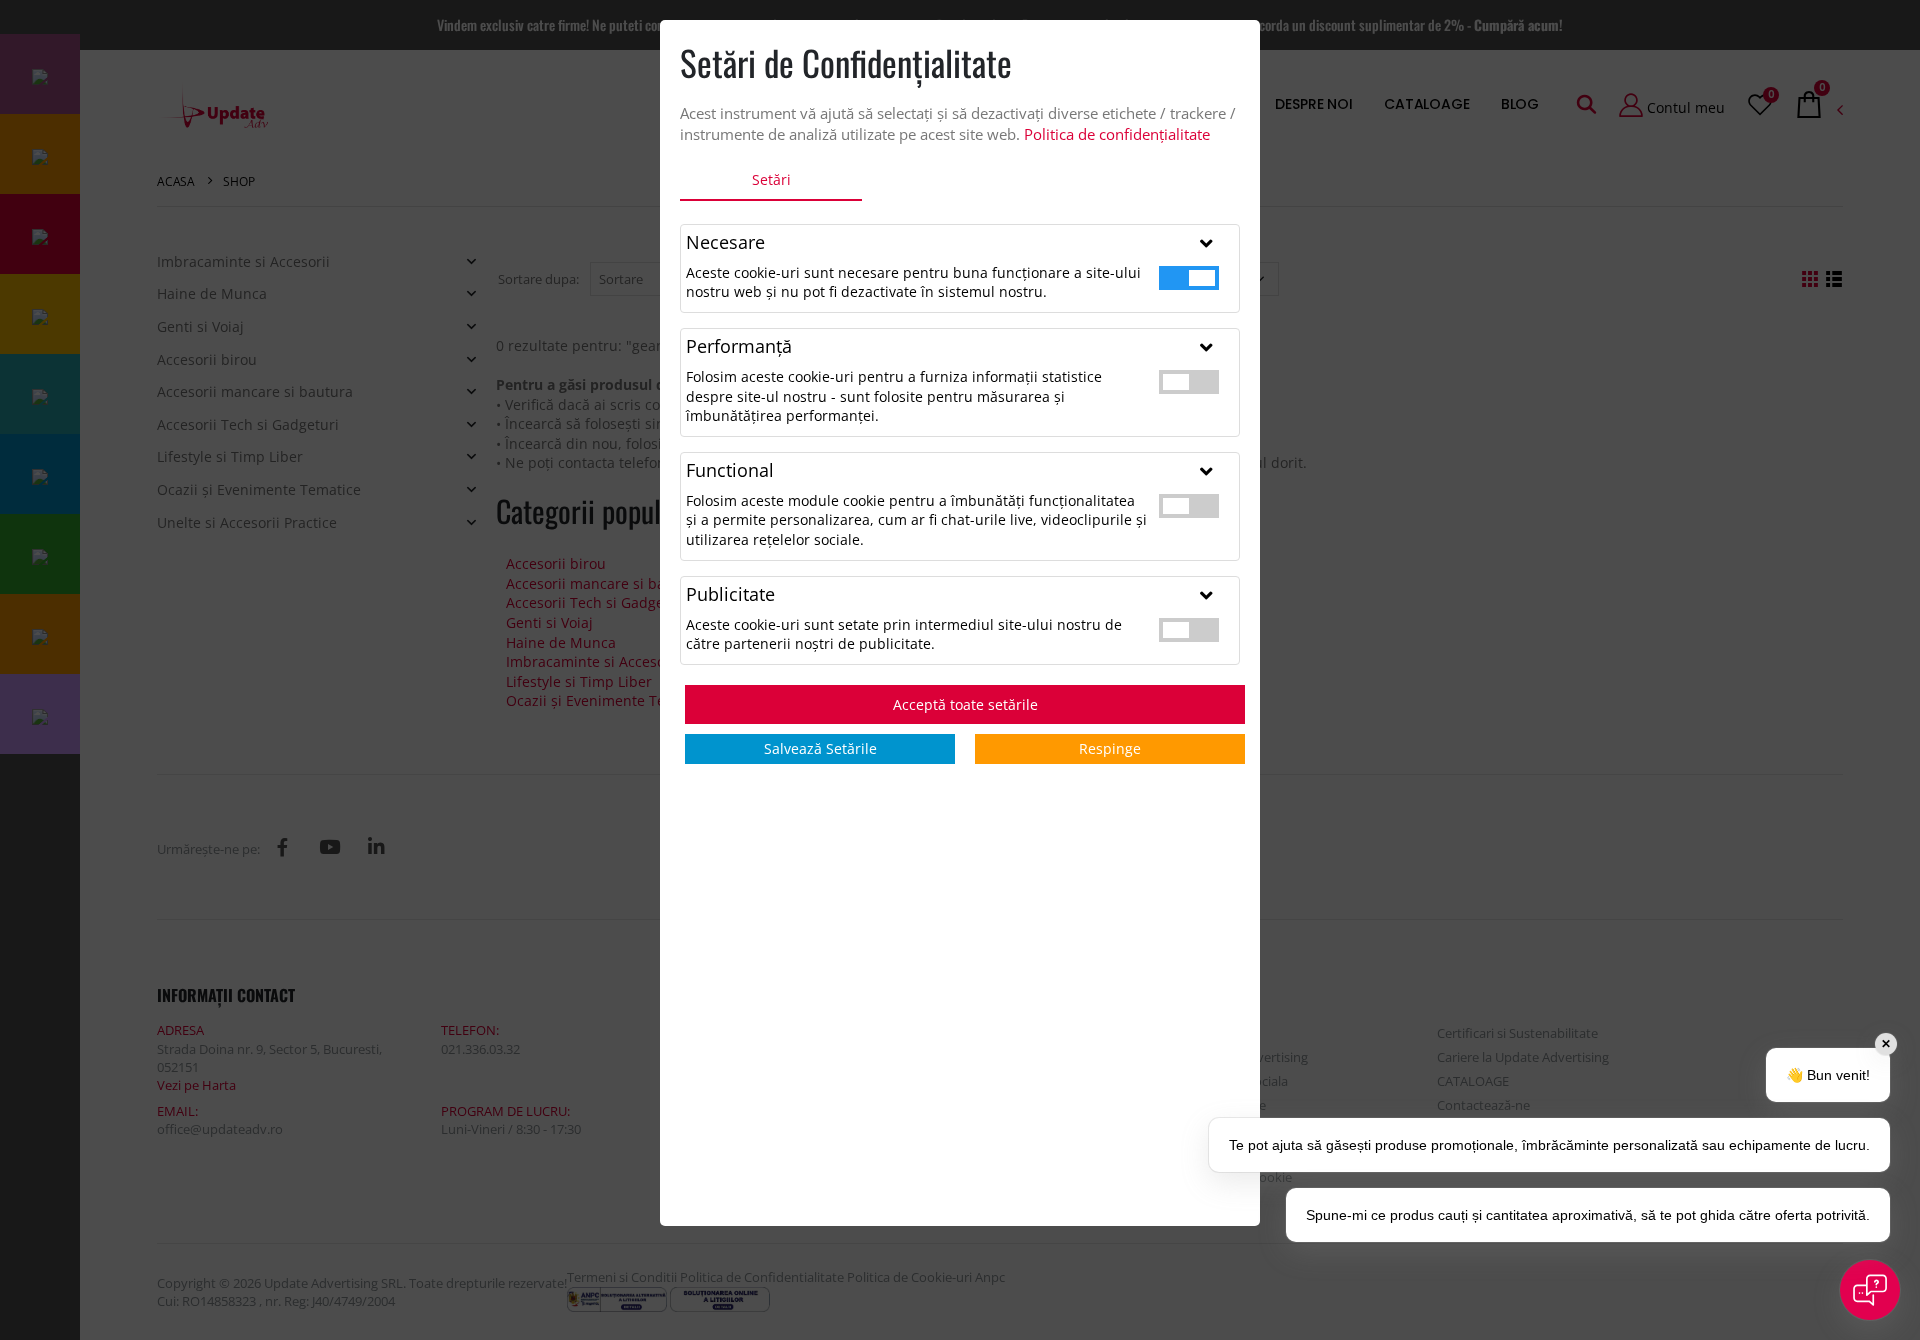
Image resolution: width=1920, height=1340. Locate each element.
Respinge (1110, 748)
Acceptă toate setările (965, 704)
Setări (771, 179)
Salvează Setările (820, 748)
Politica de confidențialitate (1117, 134)
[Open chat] (1870, 1290)
